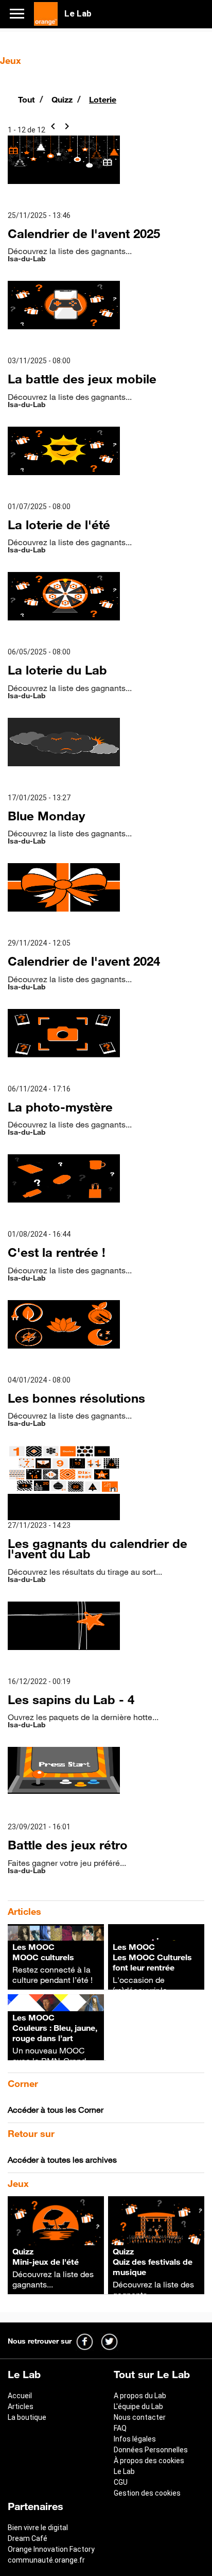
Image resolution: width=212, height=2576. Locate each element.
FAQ (120, 2428)
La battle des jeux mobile (82, 379)
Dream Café (28, 2538)
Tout (28, 99)
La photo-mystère (60, 1107)
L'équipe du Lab (138, 2406)
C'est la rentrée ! (57, 1252)
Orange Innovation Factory (51, 2549)
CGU (121, 2482)
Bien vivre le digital (38, 2528)
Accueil (20, 2396)
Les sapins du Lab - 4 (71, 1699)
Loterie (103, 99)
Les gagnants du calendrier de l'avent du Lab (98, 1548)
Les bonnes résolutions (76, 1398)
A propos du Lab (140, 2396)
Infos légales (135, 2439)
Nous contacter (140, 2417)
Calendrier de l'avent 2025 (84, 233)
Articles (21, 2406)
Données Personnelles (151, 2450)
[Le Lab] (46, 13)
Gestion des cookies (147, 2493)
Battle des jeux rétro (68, 1845)
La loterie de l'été (59, 525)
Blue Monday (46, 816)
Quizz (63, 99)
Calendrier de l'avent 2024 (84, 961)
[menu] (21, 13)
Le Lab (124, 2471)
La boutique (27, 2417)
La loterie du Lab (57, 670)
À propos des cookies (149, 2461)
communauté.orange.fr (46, 2560)
